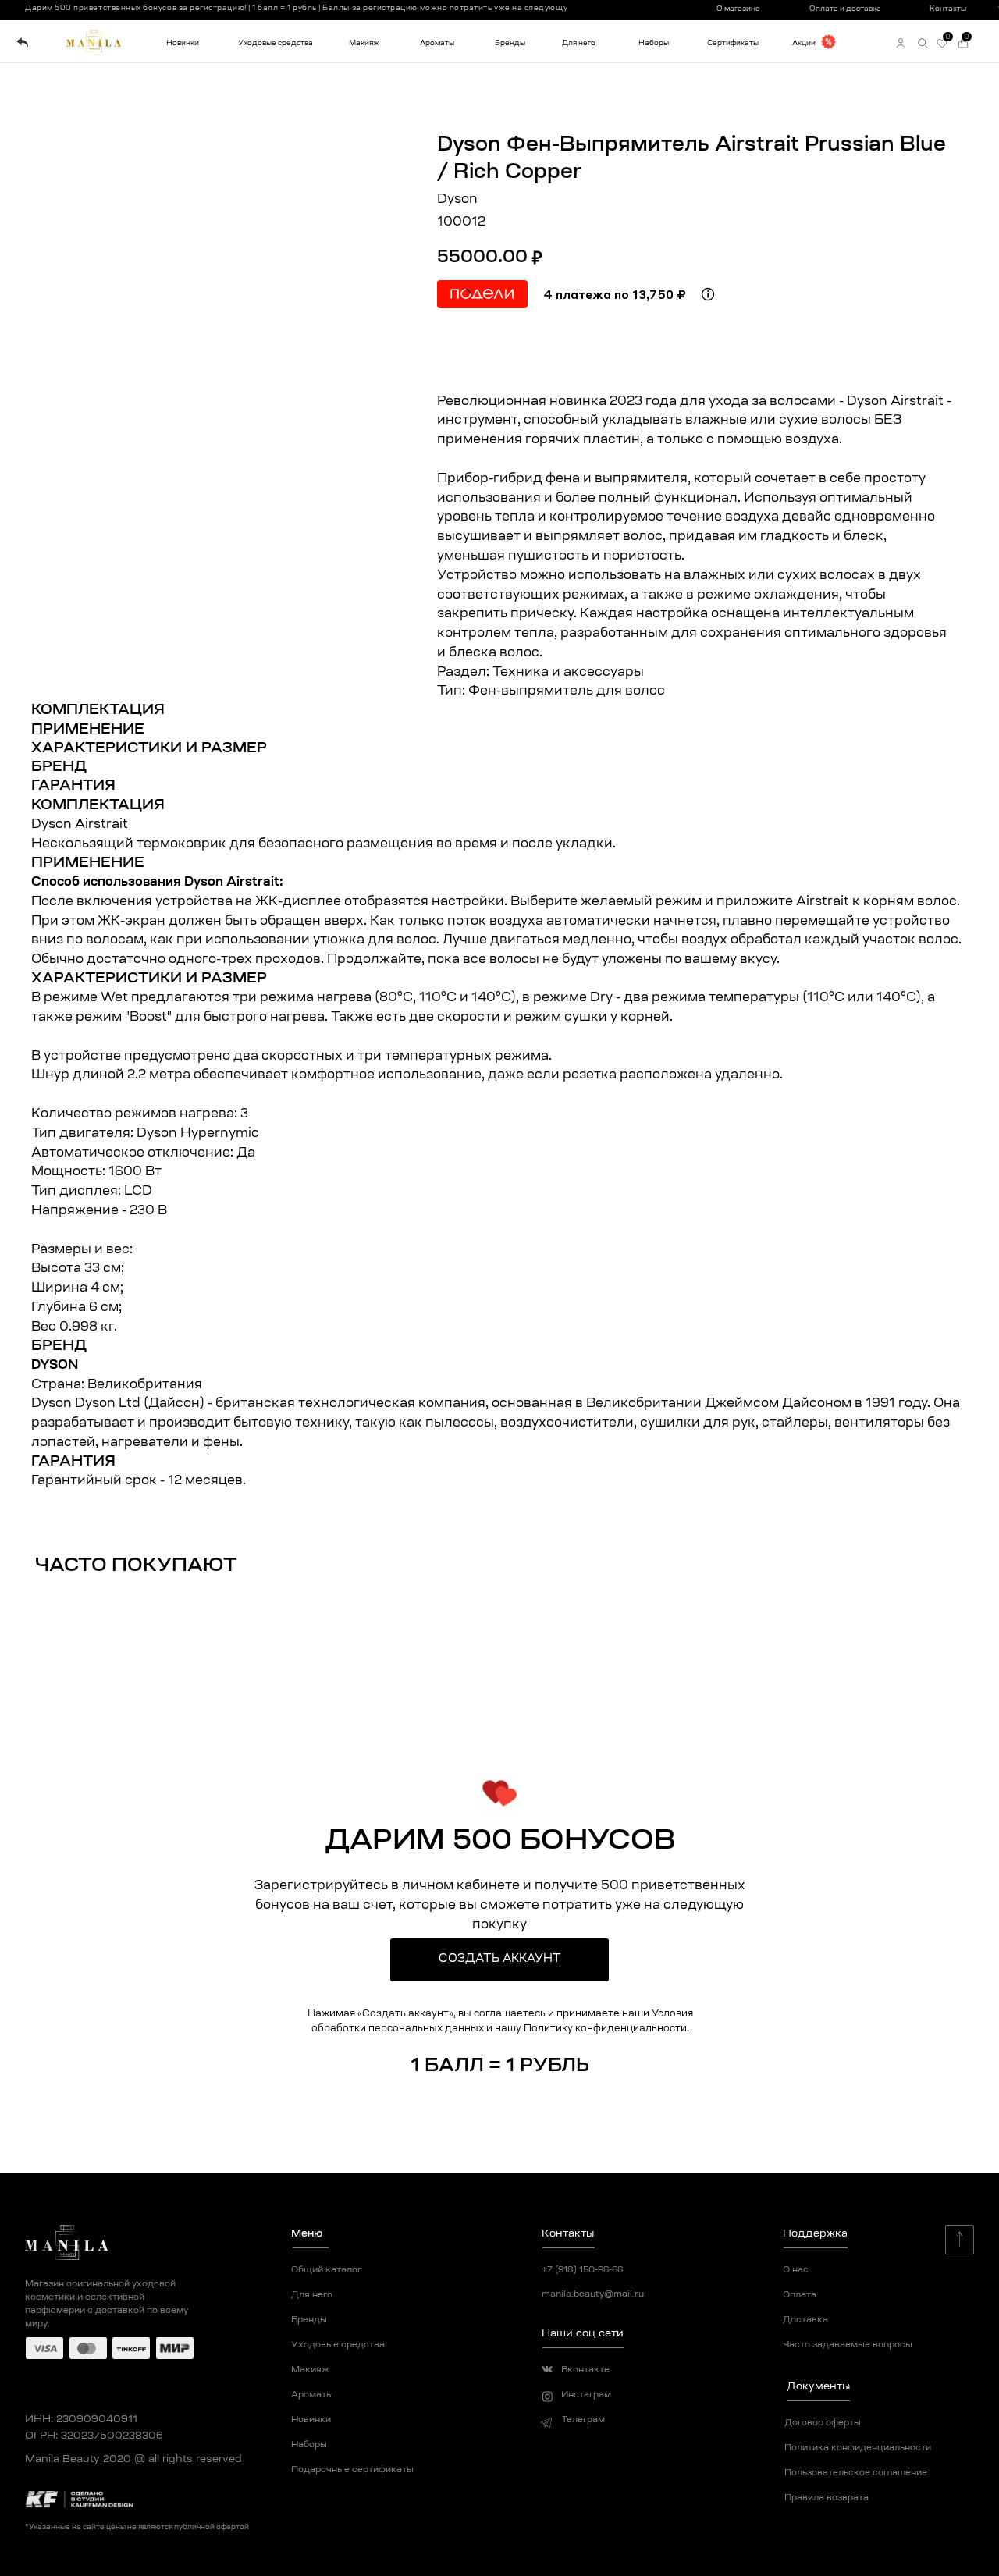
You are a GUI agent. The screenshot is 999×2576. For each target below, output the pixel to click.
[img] (22, 43)
